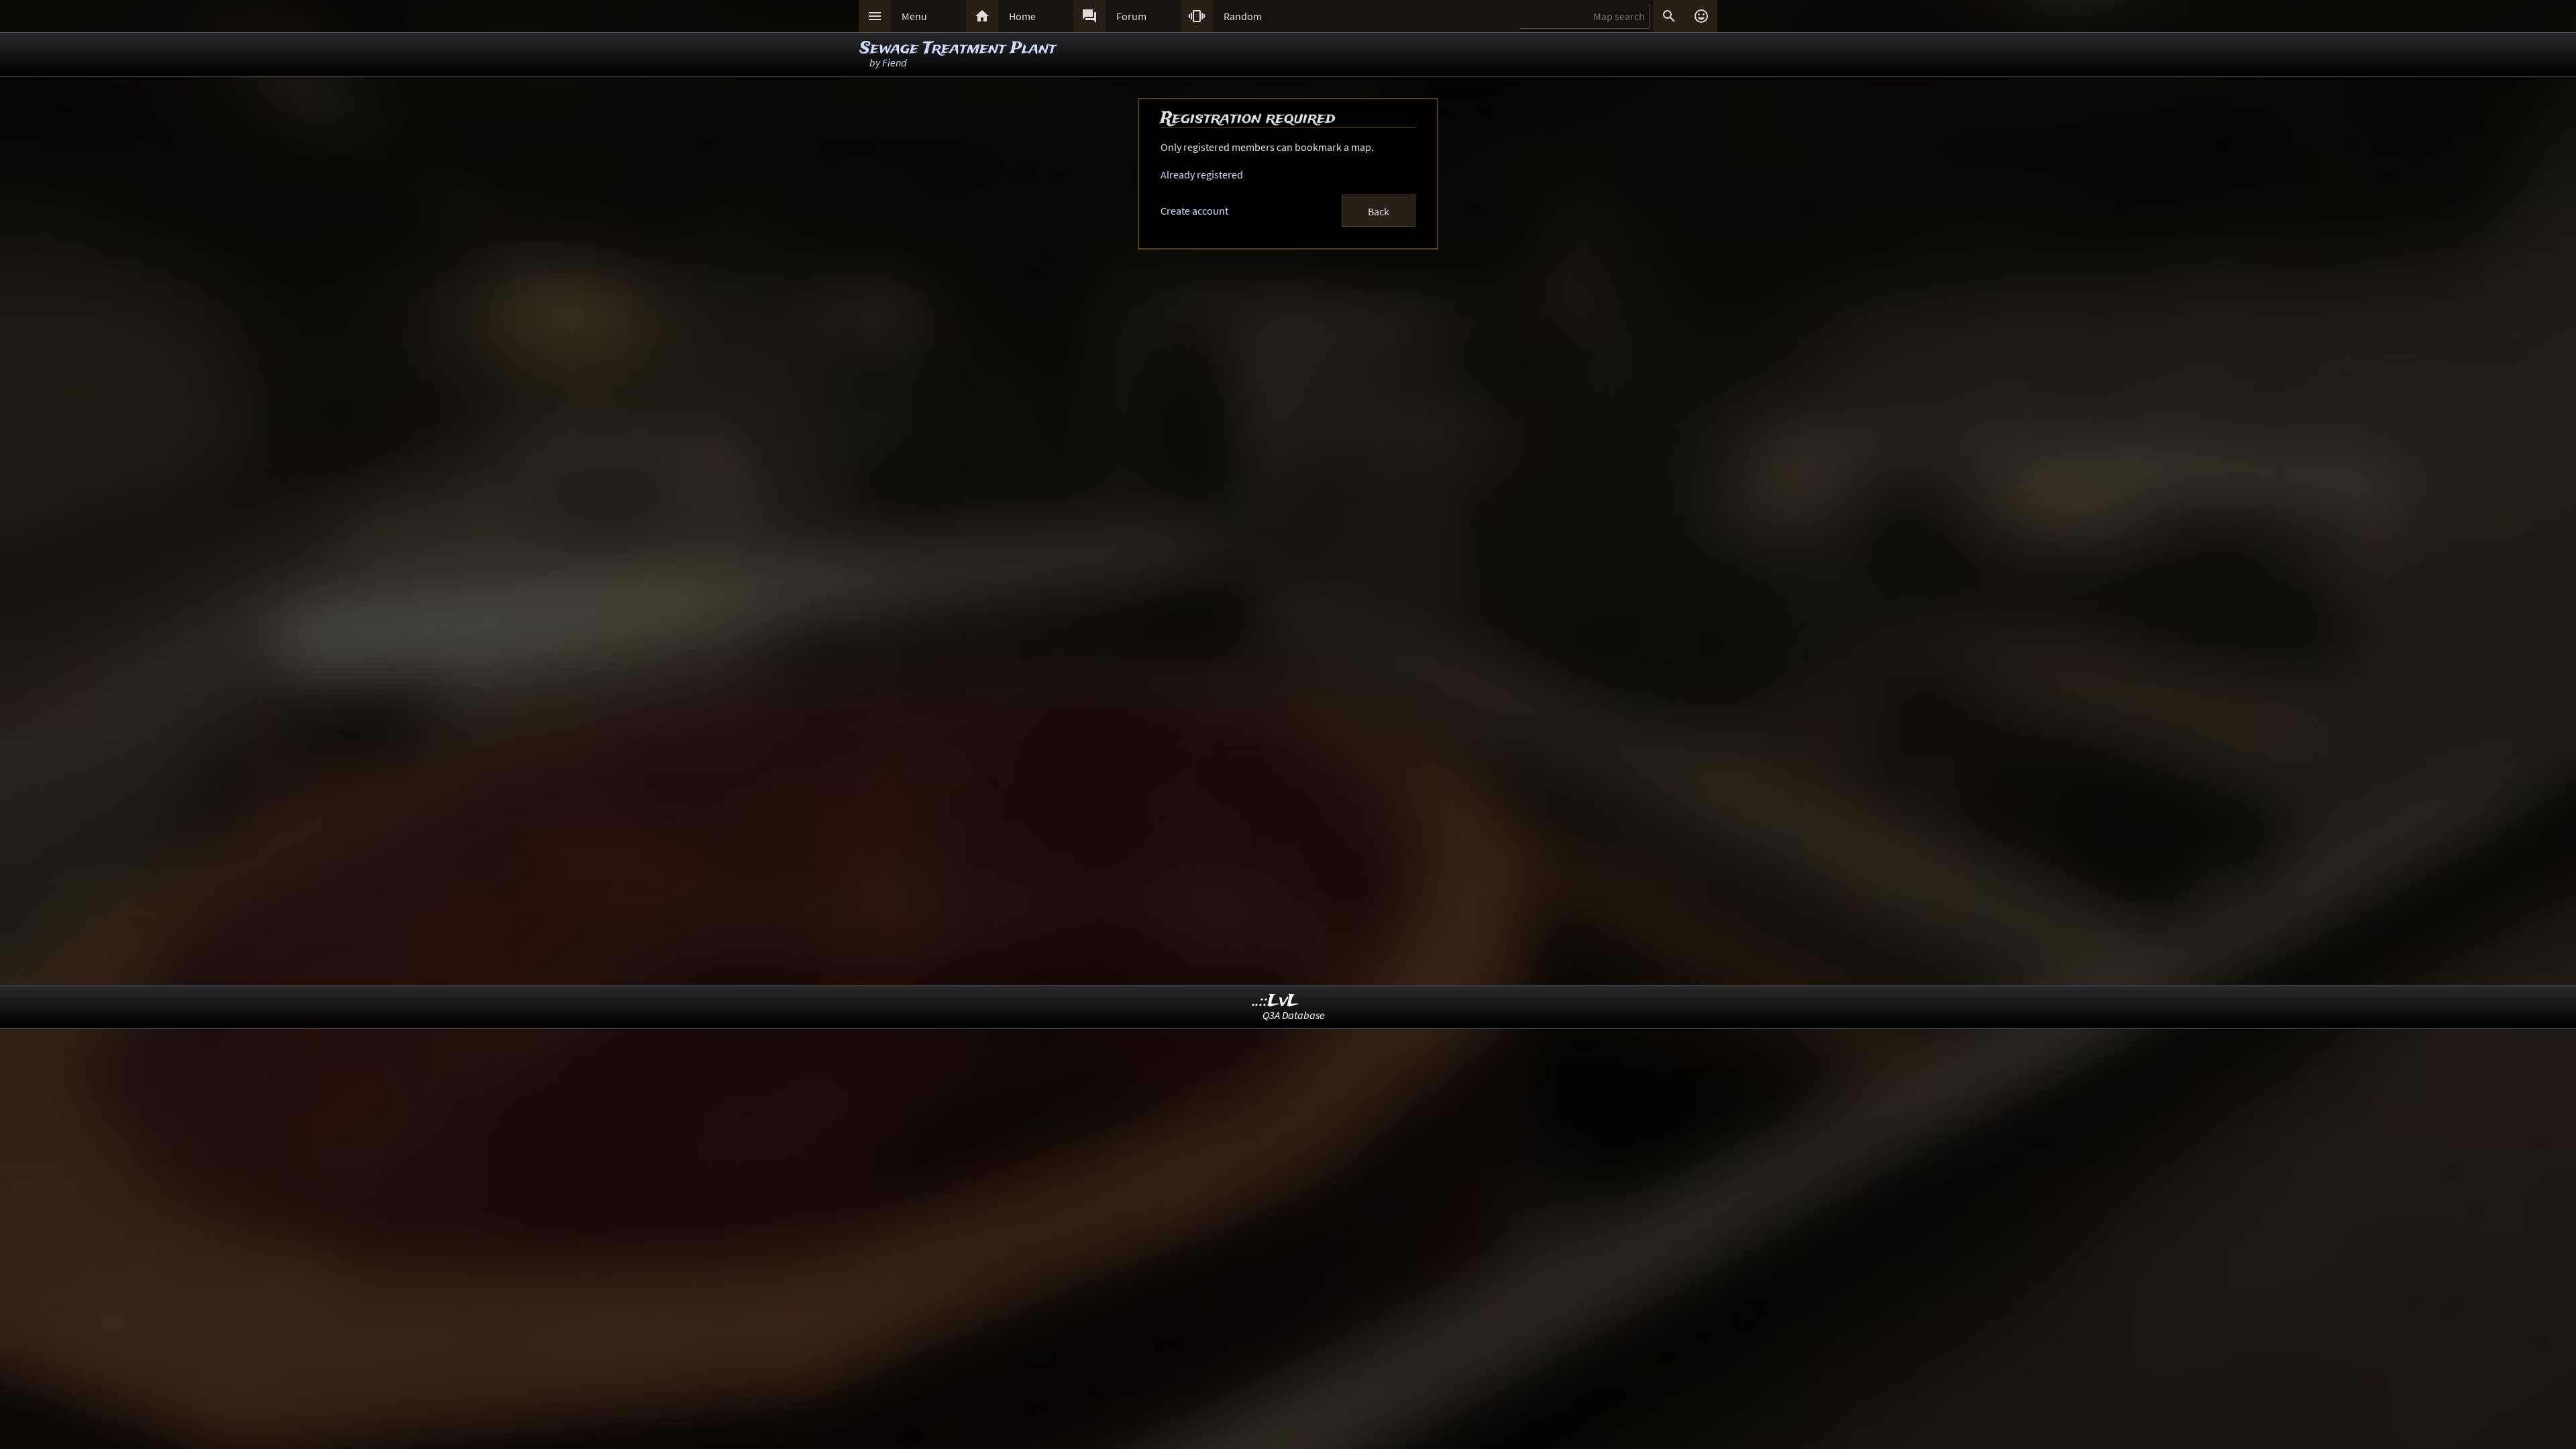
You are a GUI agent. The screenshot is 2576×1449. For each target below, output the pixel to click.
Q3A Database (1294, 1015)
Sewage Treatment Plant (958, 49)
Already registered (1202, 174)
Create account (1194, 211)
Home (1022, 16)
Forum (1131, 16)
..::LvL (1276, 1001)
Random (1243, 16)
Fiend (895, 62)
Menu (914, 16)
